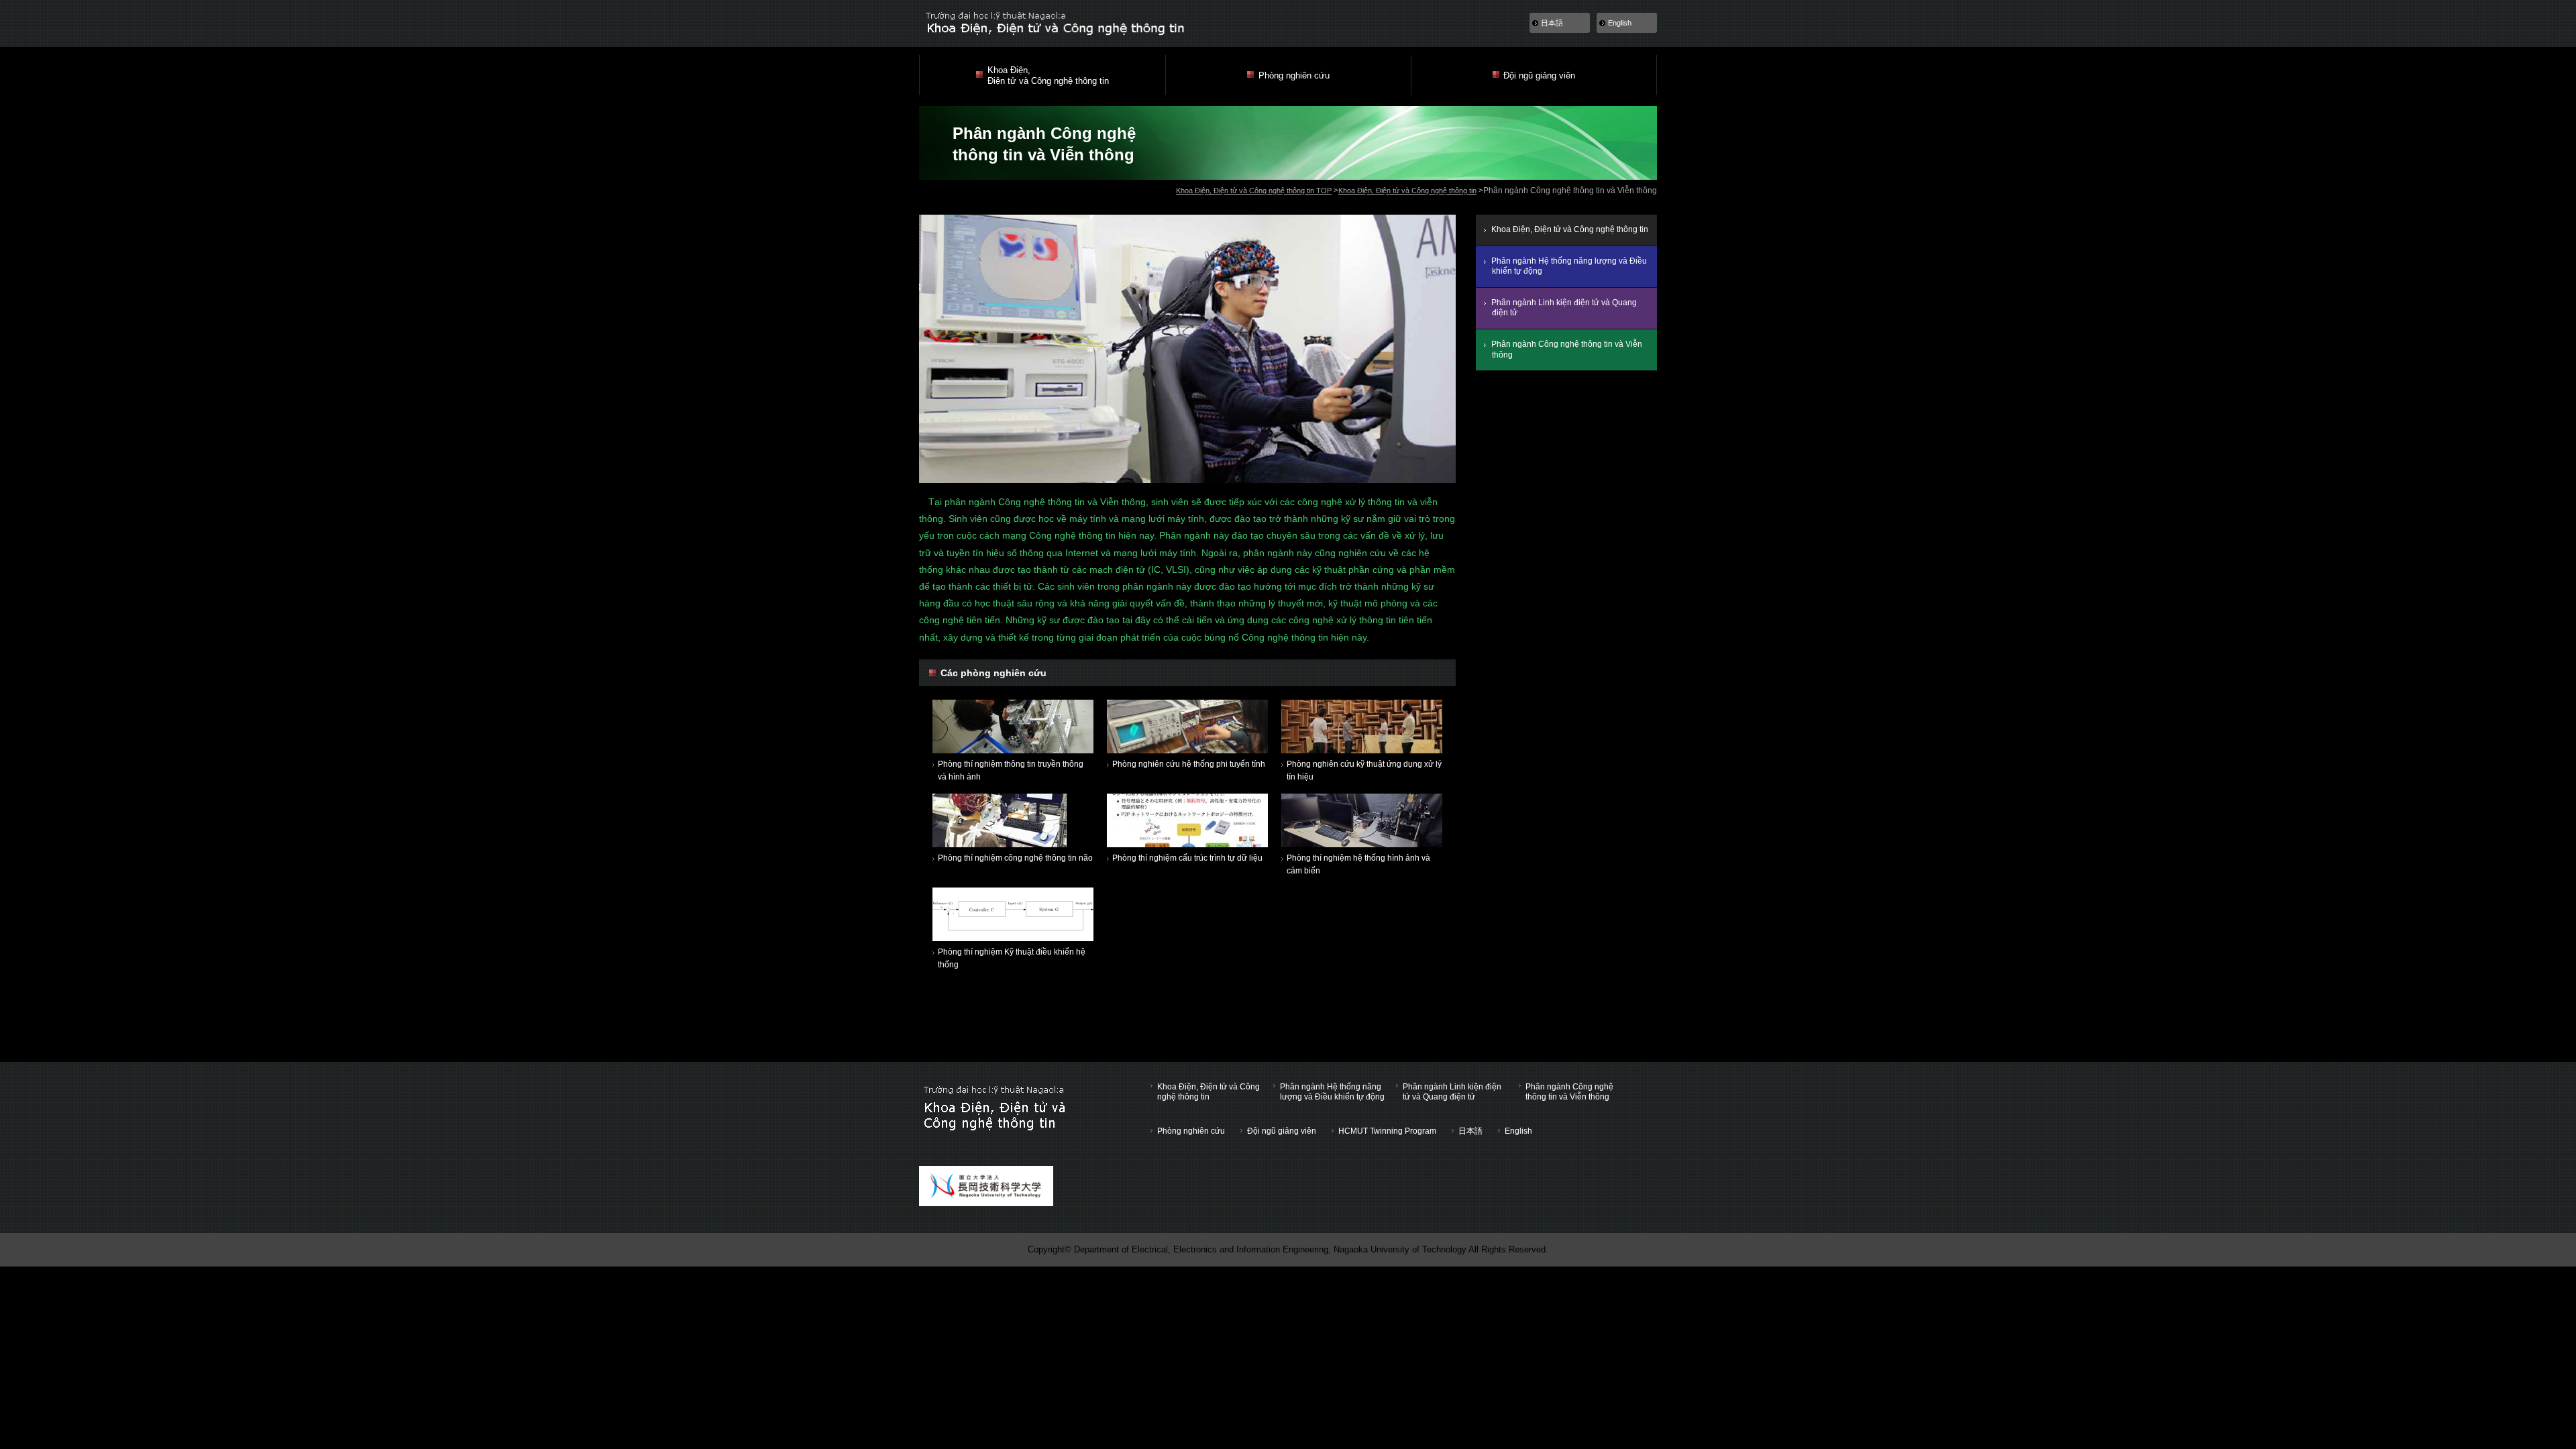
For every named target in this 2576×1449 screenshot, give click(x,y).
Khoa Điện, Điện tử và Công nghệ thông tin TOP (1254, 191)
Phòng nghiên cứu (1191, 1131)
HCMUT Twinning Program (1387, 1131)
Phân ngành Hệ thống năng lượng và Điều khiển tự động (1569, 266)
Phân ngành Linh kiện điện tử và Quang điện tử (1564, 308)
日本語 (1552, 23)
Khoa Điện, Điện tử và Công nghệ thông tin (1407, 191)
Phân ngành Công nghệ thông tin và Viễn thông (1567, 350)
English (1620, 23)
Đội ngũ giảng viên (1282, 1131)
